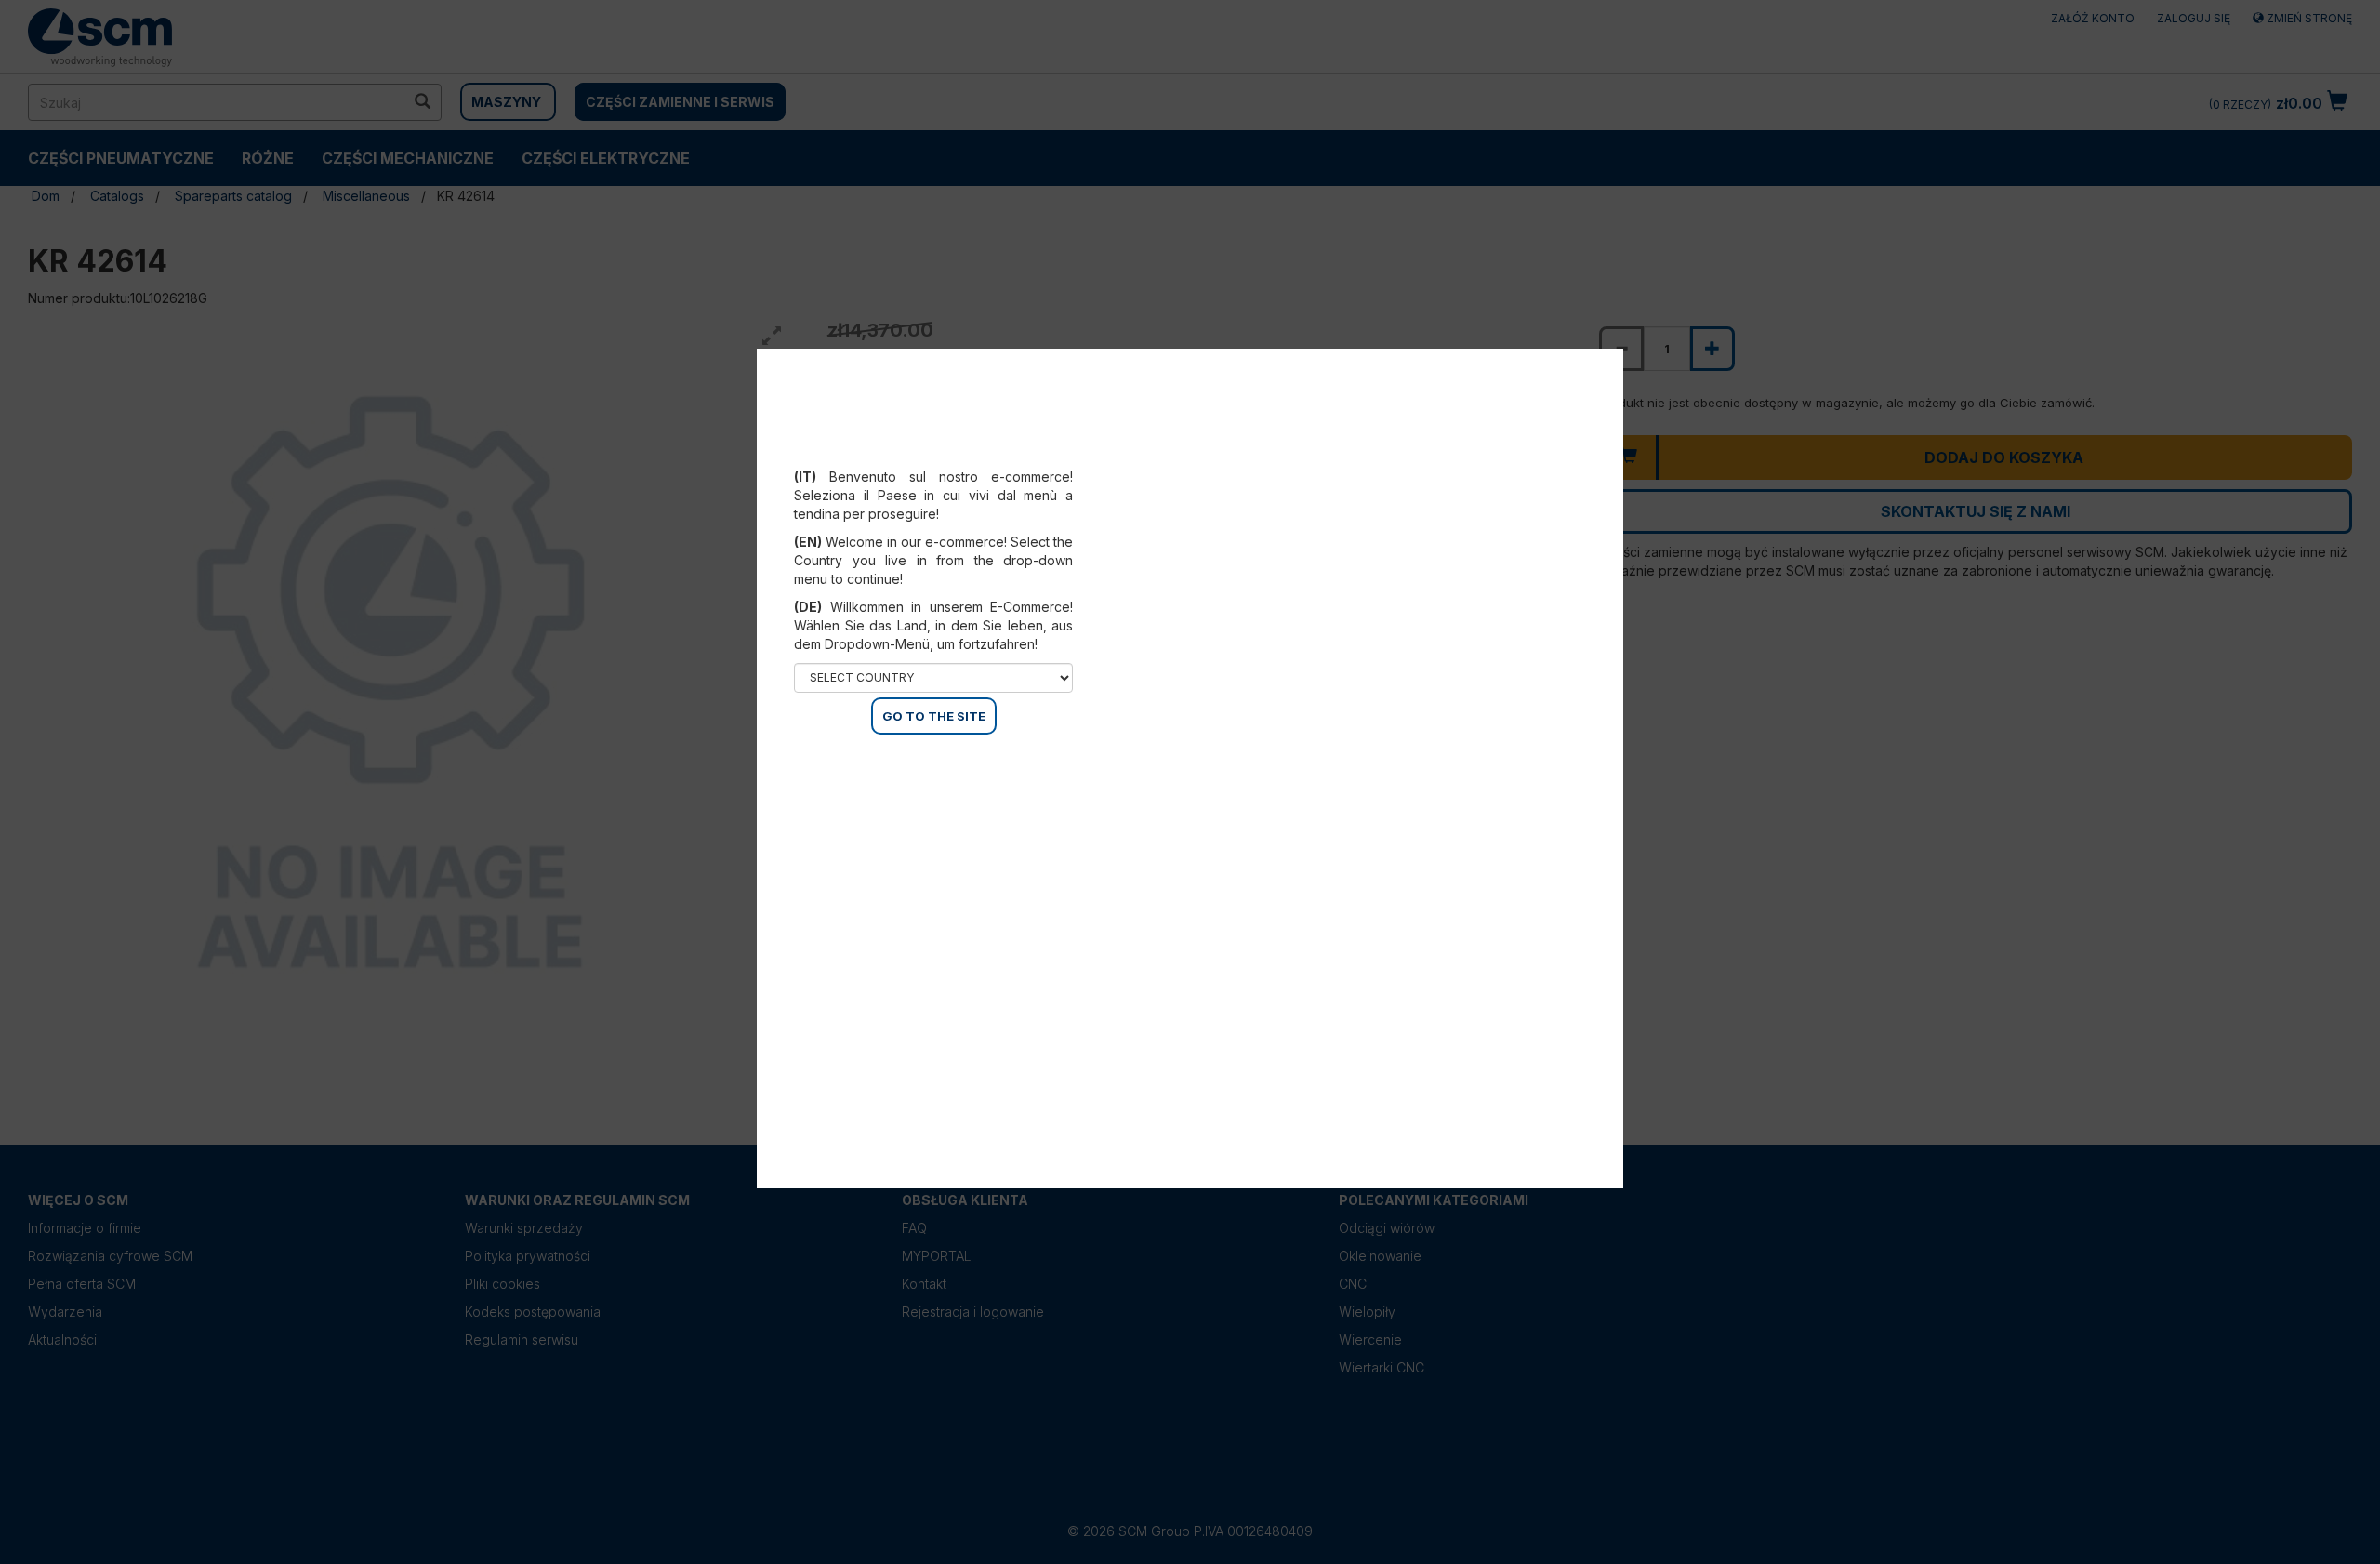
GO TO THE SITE (934, 716)
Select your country (946, 454)
